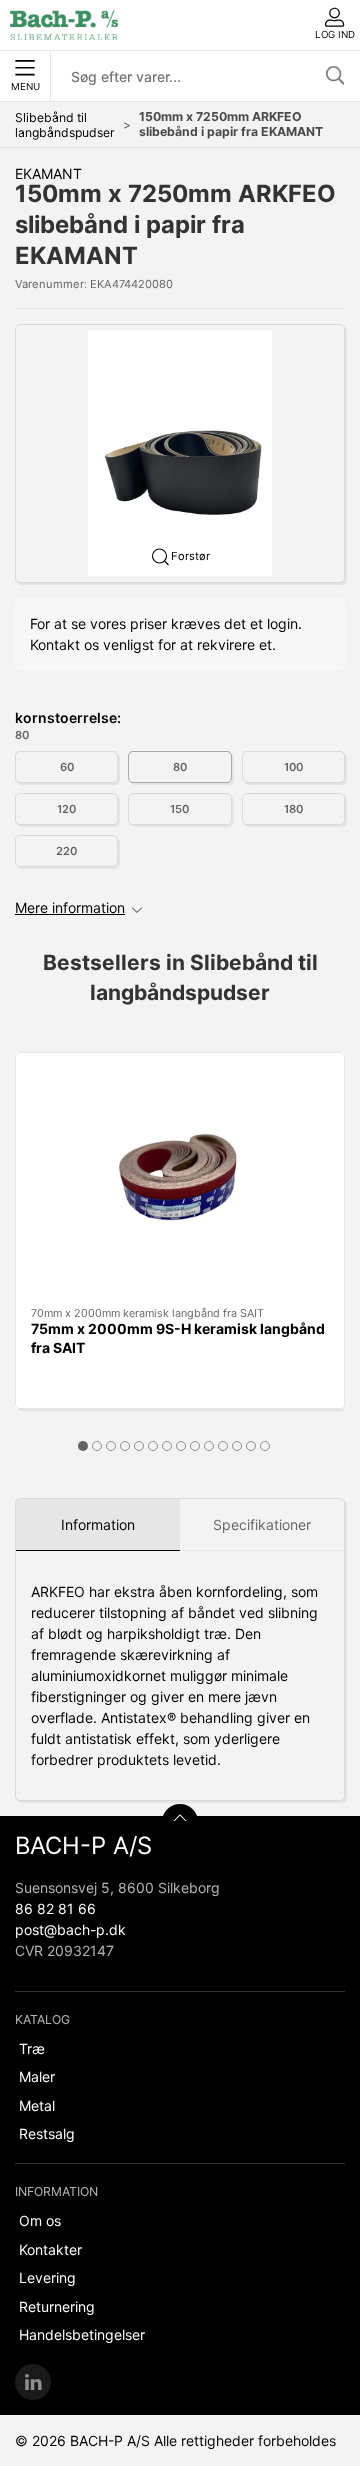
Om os (40, 2220)
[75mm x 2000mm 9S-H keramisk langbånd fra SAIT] (180, 1180)
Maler (37, 2076)
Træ (32, 2048)
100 (293, 767)
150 (179, 809)
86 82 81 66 (55, 1908)
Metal (37, 2105)
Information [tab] (98, 1524)
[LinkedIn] (33, 2382)
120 (66, 809)
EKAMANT (48, 173)
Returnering (57, 2306)
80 (180, 767)
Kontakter (50, 2249)
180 (293, 809)
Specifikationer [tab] (262, 1524)
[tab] (83, 1446)
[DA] (64, 25)
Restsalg (47, 2133)
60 (67, 767)
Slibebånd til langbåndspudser (65, 125)
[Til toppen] (180, 1822)
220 (66, 851)
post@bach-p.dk (70, 1929)
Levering (47, 2277)
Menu (25, 86)
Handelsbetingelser (82, 2334)
